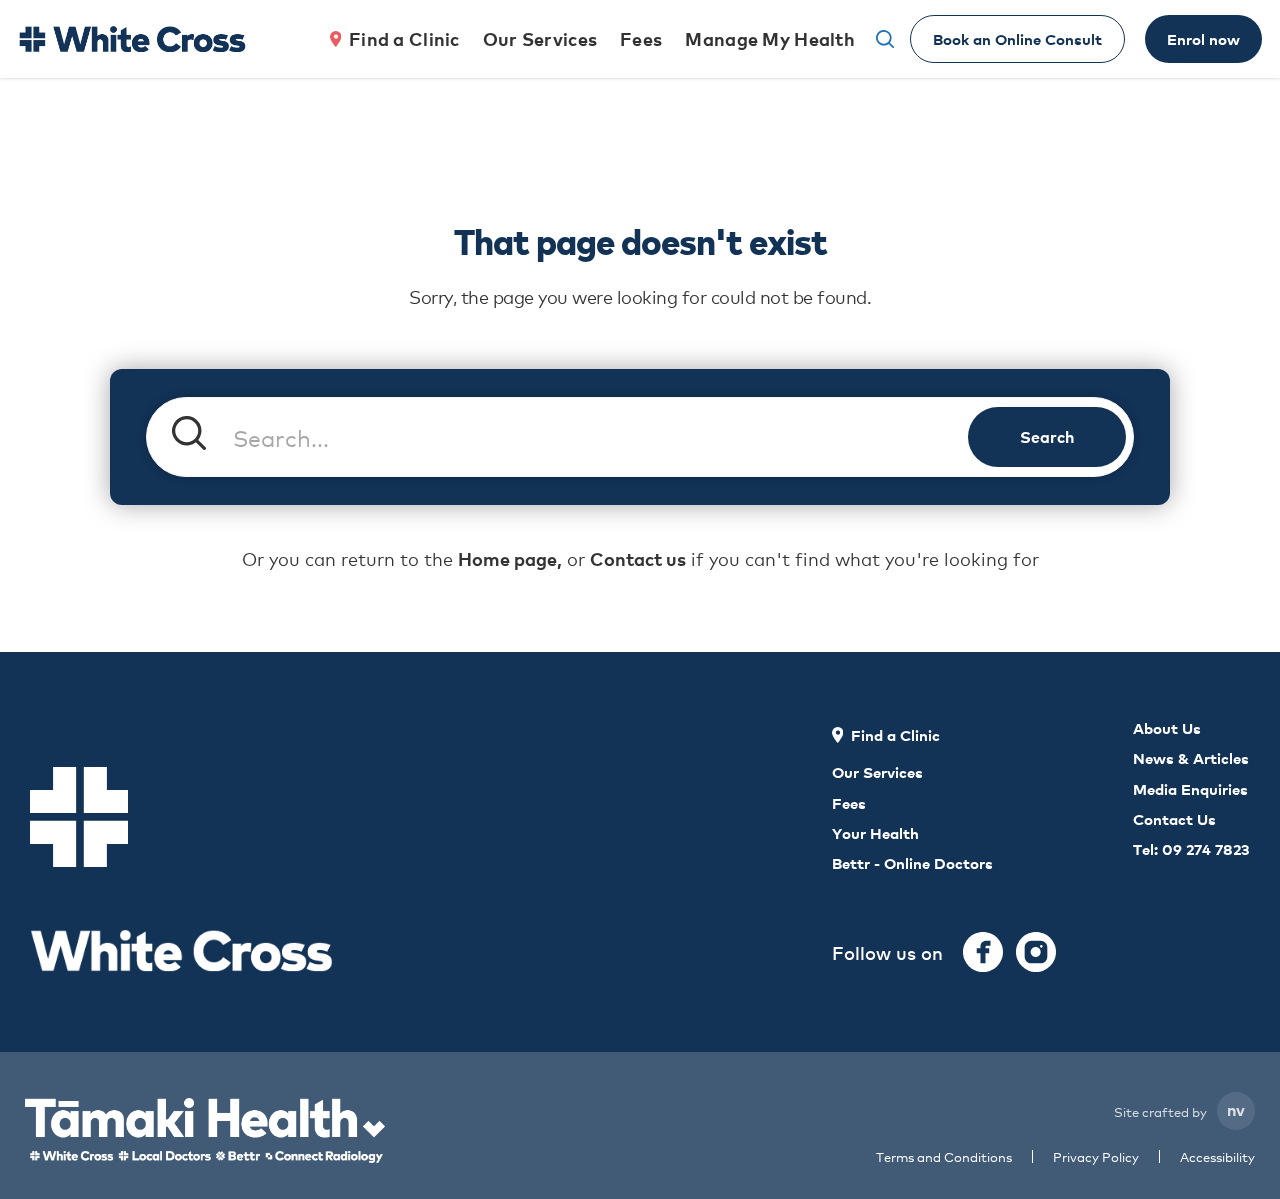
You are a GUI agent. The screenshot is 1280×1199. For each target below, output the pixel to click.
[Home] (132, 39)
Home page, (510, 558)
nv (1236, 1109)
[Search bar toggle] (885, 39)
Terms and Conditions (944, 1156)
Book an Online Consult (1017, 38)
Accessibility (1217, 1156)
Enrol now (1203, 38)
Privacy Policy (1096, 1156)
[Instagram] (1036, 952)
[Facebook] (983, 952)
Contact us (638, 558)
